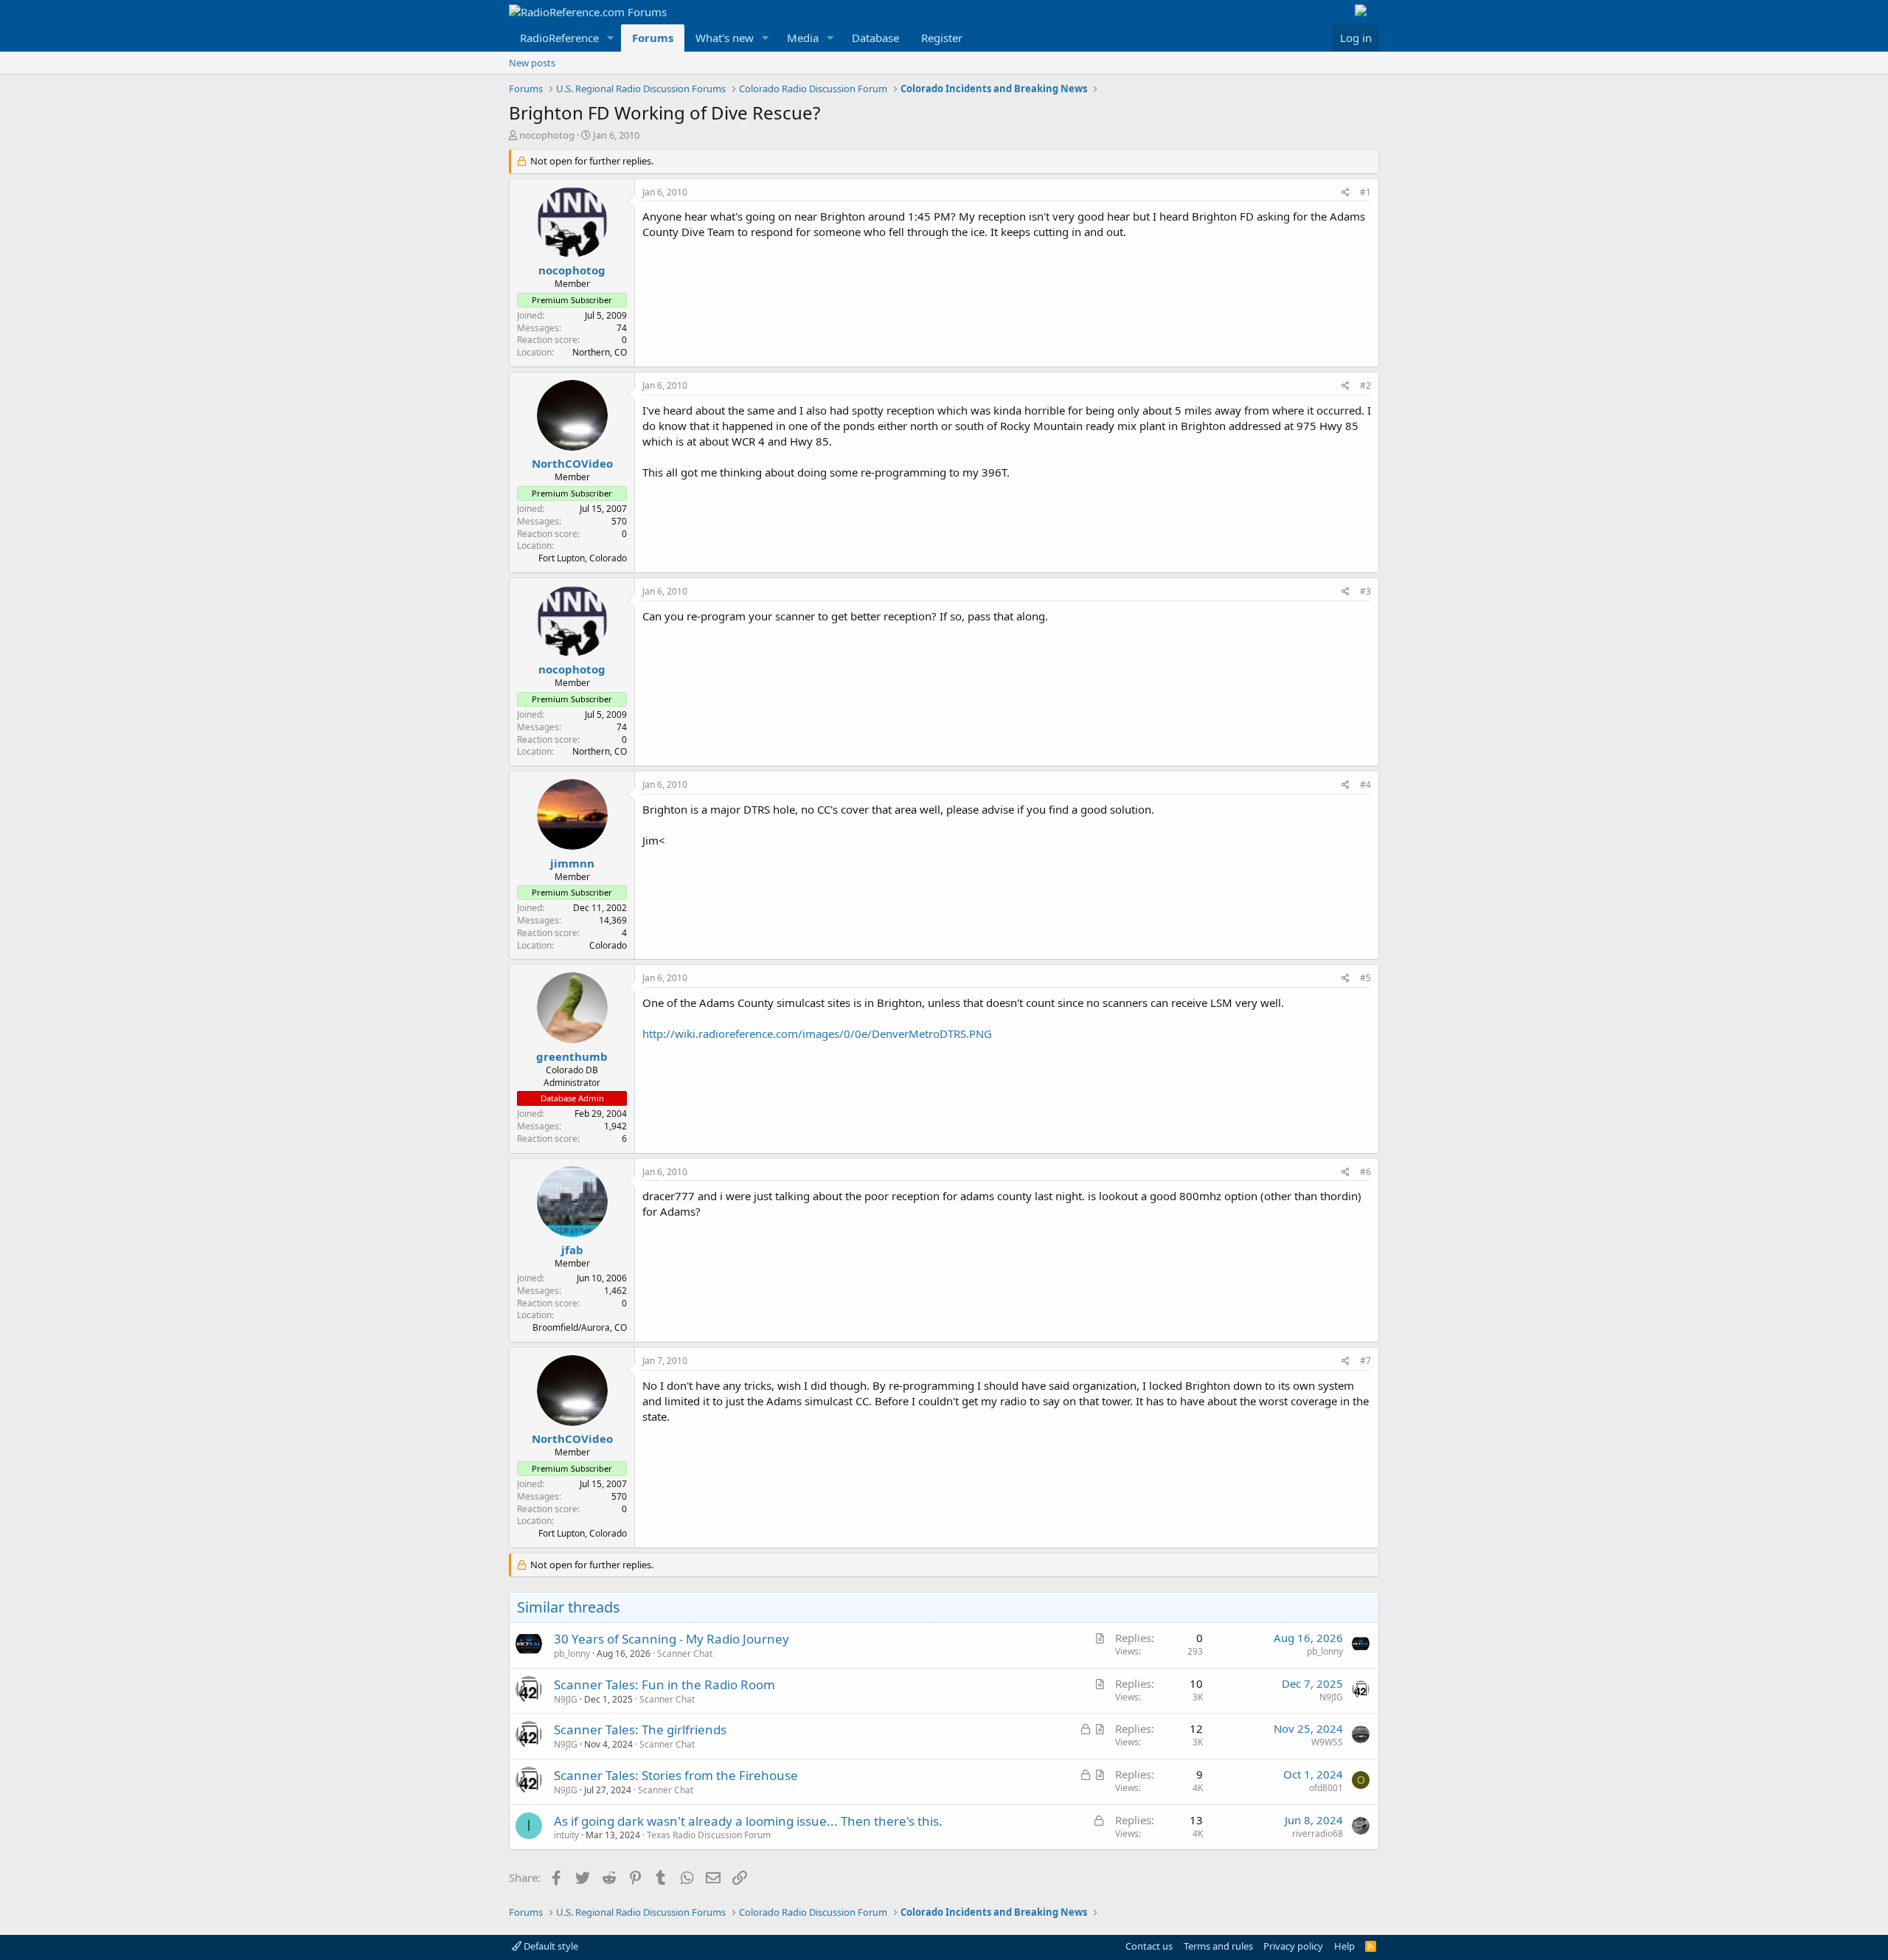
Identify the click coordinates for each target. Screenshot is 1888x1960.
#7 (1365, 1361)
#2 (1365, 385)
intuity (566, 1835)
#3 (1365, 591)
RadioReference (559, 38)
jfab (572, 1250)
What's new (725, 38)
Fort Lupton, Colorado (583, 558)
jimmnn (572, 863)
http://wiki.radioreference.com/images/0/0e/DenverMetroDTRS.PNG (817, 1033)
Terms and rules (1218, 1946)
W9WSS (1327, 1742)
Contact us (1149, 1946)
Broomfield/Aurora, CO (580, 1327)
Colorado (608, 945)
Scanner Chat (685, 1653)
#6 (1365, 1172)
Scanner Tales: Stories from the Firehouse (676, 1775)
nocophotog (547, 135)
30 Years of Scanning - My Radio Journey (671, 1639)
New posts (532, 63)
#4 (1365, 785)
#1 (1365, 192)
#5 (1365, 978)
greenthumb (572, 1056)
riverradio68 (1318, 1833)
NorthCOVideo (572, 463)
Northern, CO (600, 352)
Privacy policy (1293, 1946)
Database (875, 38)
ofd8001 (1326, 1788)
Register (942, 38)
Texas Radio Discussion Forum (709, 1835)
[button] (611, 38)
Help (1344, 1946)
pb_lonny (572, 1653)
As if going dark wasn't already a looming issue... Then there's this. (748, 1821)
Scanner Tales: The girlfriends (640, 1729)
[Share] (1346, 193)
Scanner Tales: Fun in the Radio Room (664, 1684)
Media (803, 38)
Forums (653, 38)
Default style (550, 1946)
